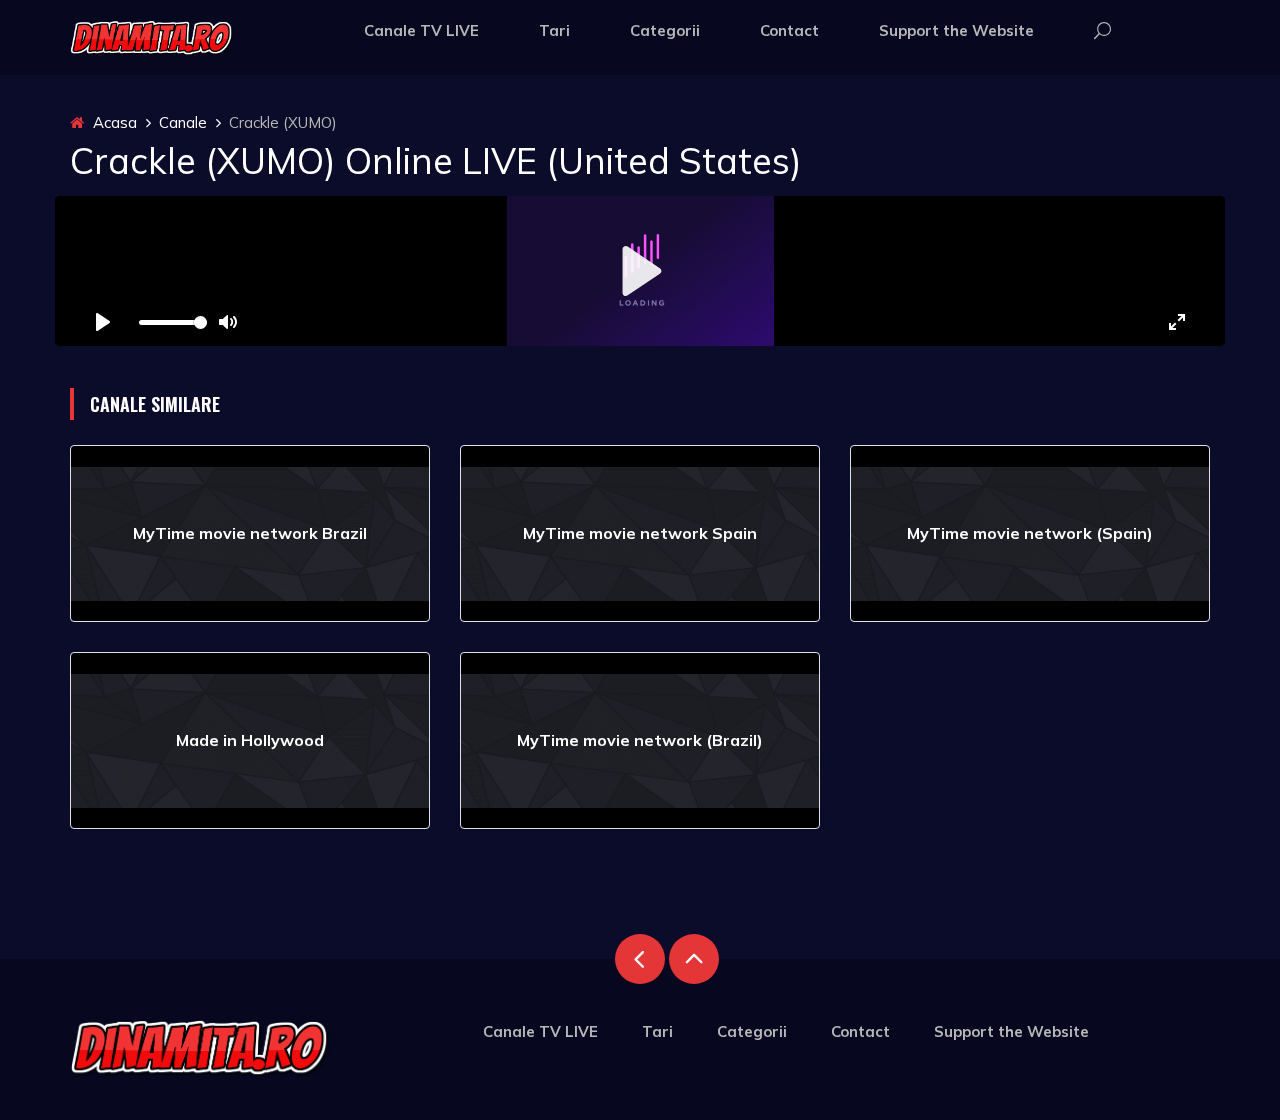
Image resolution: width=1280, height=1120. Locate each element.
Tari (554, 30)
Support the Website (956, 30)
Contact (789, 30)
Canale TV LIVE (421, 30)
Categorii (665, 30)
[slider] (173, 322)
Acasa (113, 122)
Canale (183, 122)
